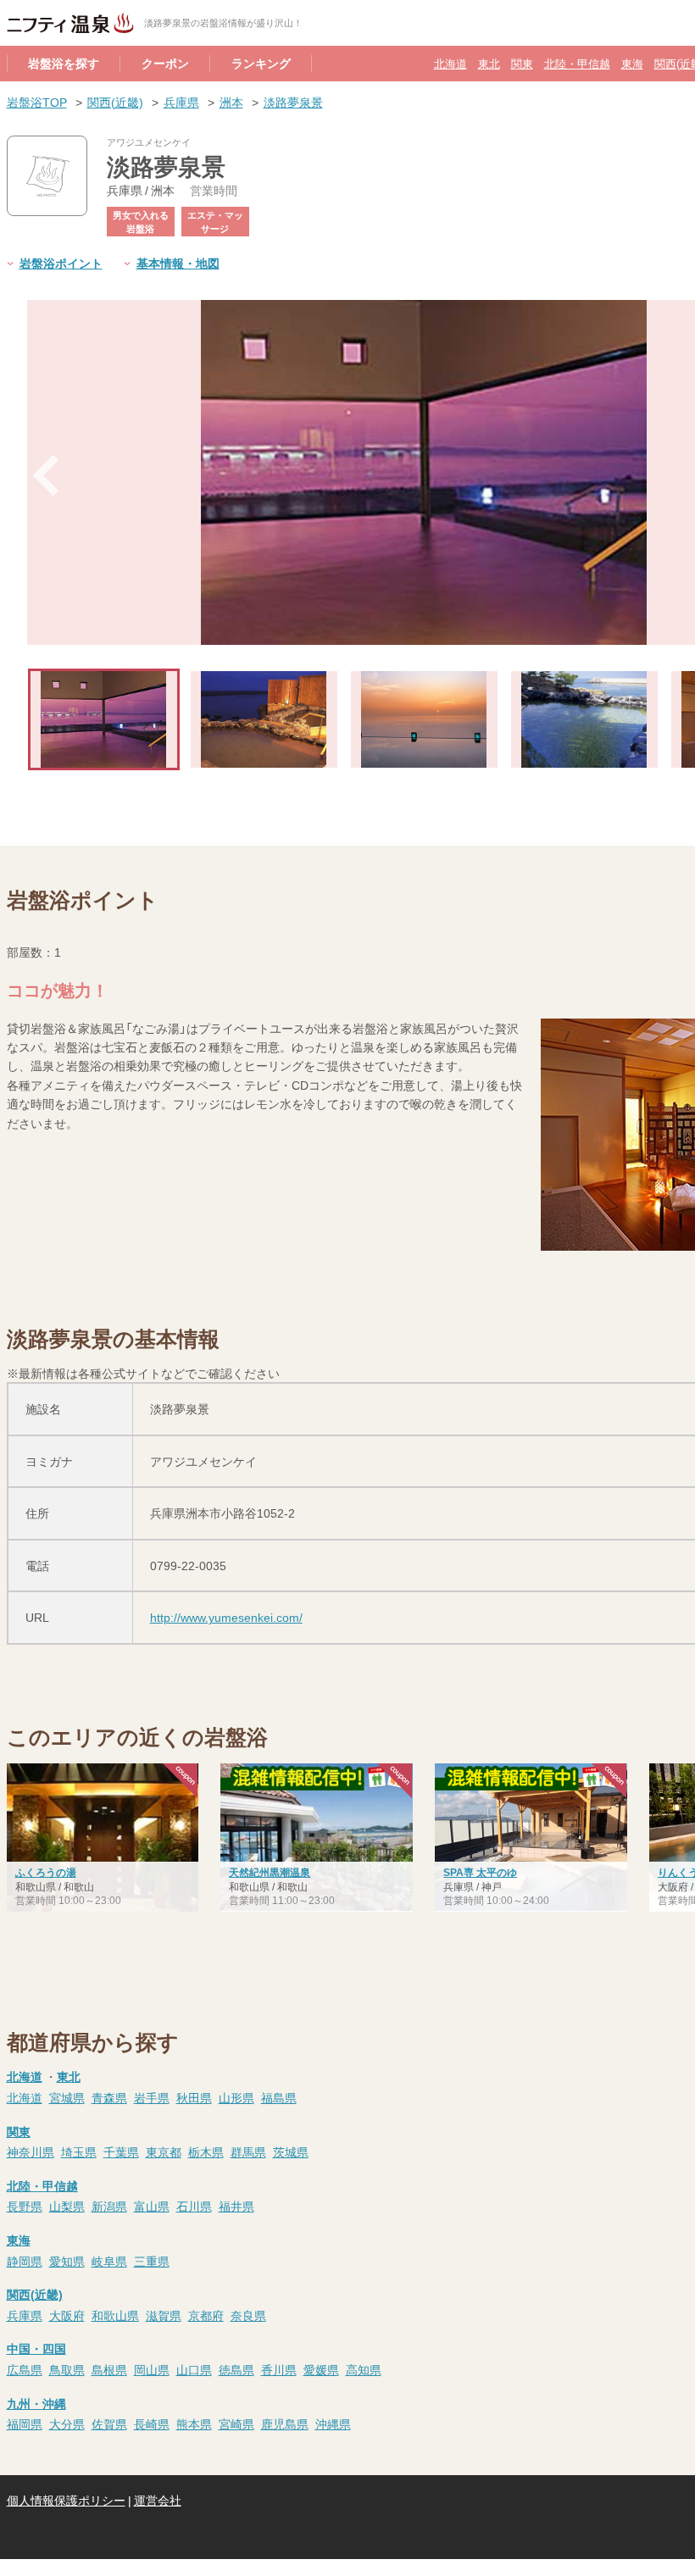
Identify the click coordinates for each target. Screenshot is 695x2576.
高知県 (364, 2369)
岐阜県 (109, 2261)
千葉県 (121, 2151)
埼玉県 (79, 2151)
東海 (632, 63)
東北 (489, 63)
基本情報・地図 (178, 263)
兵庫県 (181, 102)
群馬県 (248, 2151)
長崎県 (152, 2423)
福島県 (279, 2097)
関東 (522, 63)
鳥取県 (67, 2369)
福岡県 (25, 2423)
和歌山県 (115, 2315)
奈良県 (248, 2315)
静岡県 (25, 2261)
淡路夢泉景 (293, 102)
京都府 (206, 2315)
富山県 (152, 2206)
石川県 (194, 2206)
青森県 (109, 2097)
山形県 (236, 2097)
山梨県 (67, 2206)
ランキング (261, 63)
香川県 (279, 2369)
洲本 (231, 102)
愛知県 (67, 2261)
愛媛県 (321, 2369)
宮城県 (67, 2097)
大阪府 (67, 2315)
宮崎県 (236, 2423)
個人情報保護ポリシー (66, 2500)
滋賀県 (164, 2315)
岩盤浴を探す (64, 63)
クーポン (165, 63)
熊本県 (194, 2423)
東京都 (164, 2151)
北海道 (450, 63)
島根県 (109, 2369)
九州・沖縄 (36, 2403)
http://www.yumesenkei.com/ (226, 1617)
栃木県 (206, 2151)
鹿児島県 (285, 2423)
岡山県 (152, 2369)
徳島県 (236, 2369)
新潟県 (109, 2206)
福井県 (236, 2206)
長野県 (25, 2206)
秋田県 (194, 2097)
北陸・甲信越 (577, 63)
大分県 (67, 2423)
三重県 (152, 2261)
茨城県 (291, 2151)
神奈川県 (31, 2151)
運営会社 (158, 2500)
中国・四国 (36, 2348)
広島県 (25, 2369)
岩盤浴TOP (37, 102)
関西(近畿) (115, 102)
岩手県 (152, 2097)
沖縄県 (333, 2423)
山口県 (194, 2369)
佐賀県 (109, 2423)
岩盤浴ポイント (61, 263)
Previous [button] (46, 475)
